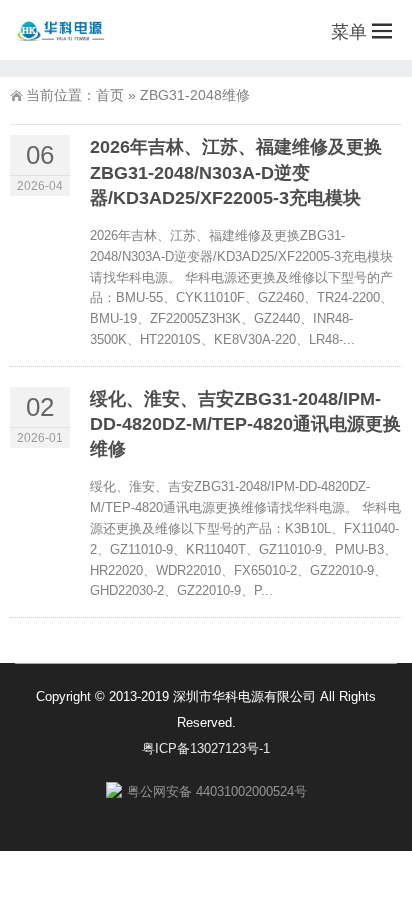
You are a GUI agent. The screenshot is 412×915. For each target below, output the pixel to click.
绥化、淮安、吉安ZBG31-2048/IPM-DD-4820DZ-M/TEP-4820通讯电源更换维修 (245, 424)
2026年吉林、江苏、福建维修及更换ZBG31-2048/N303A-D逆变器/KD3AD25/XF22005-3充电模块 (236, 172)
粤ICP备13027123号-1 (206, 748)
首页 (110, 95)
